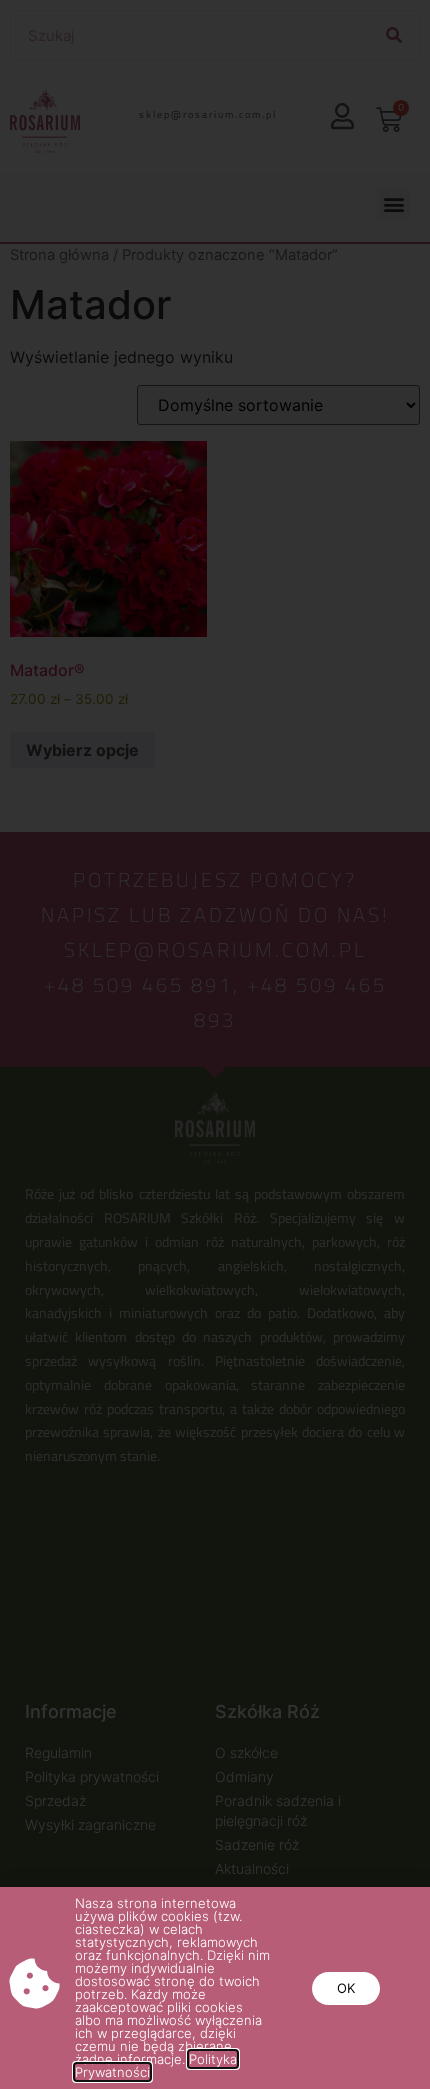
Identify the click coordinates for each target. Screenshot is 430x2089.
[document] (215, 1044)
